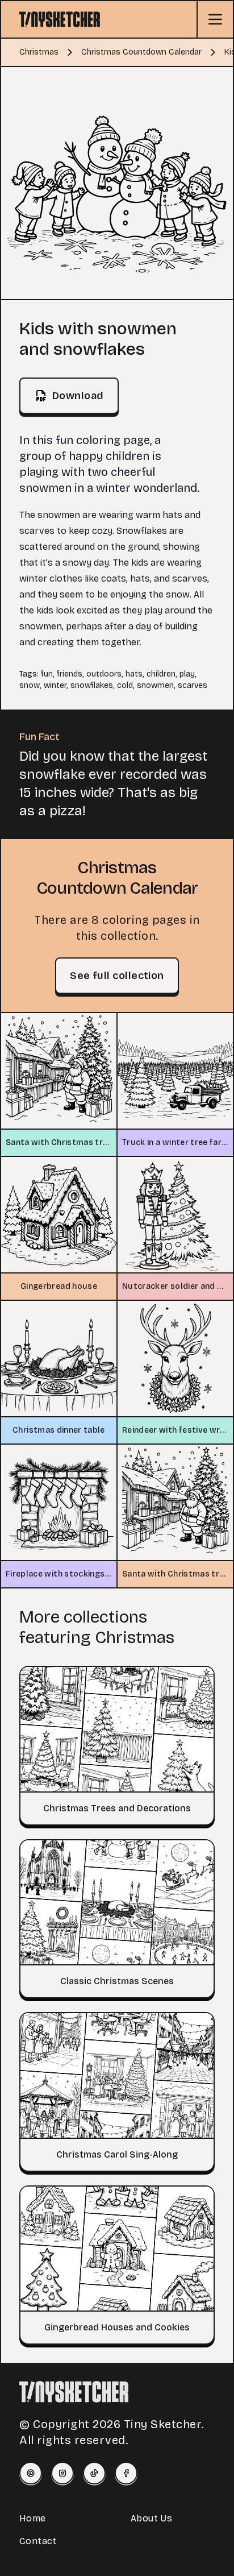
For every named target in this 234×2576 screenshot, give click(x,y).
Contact (38, 2541)
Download (78, 396)
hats (134, 674)
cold (125, 685)
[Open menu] (215, 19)
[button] (117, 183)
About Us (151, 2518)
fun (47, 674)
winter (55, 685)
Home (33, 2518)
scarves (193, 685)
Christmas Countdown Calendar (141, 52)
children (161, 674)
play (187, 674)
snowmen (155, 685)
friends (70, 674)
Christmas (39, 52)
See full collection (117, 976)
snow (30, 685)
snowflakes (92, 685)
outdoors (104, 674)
